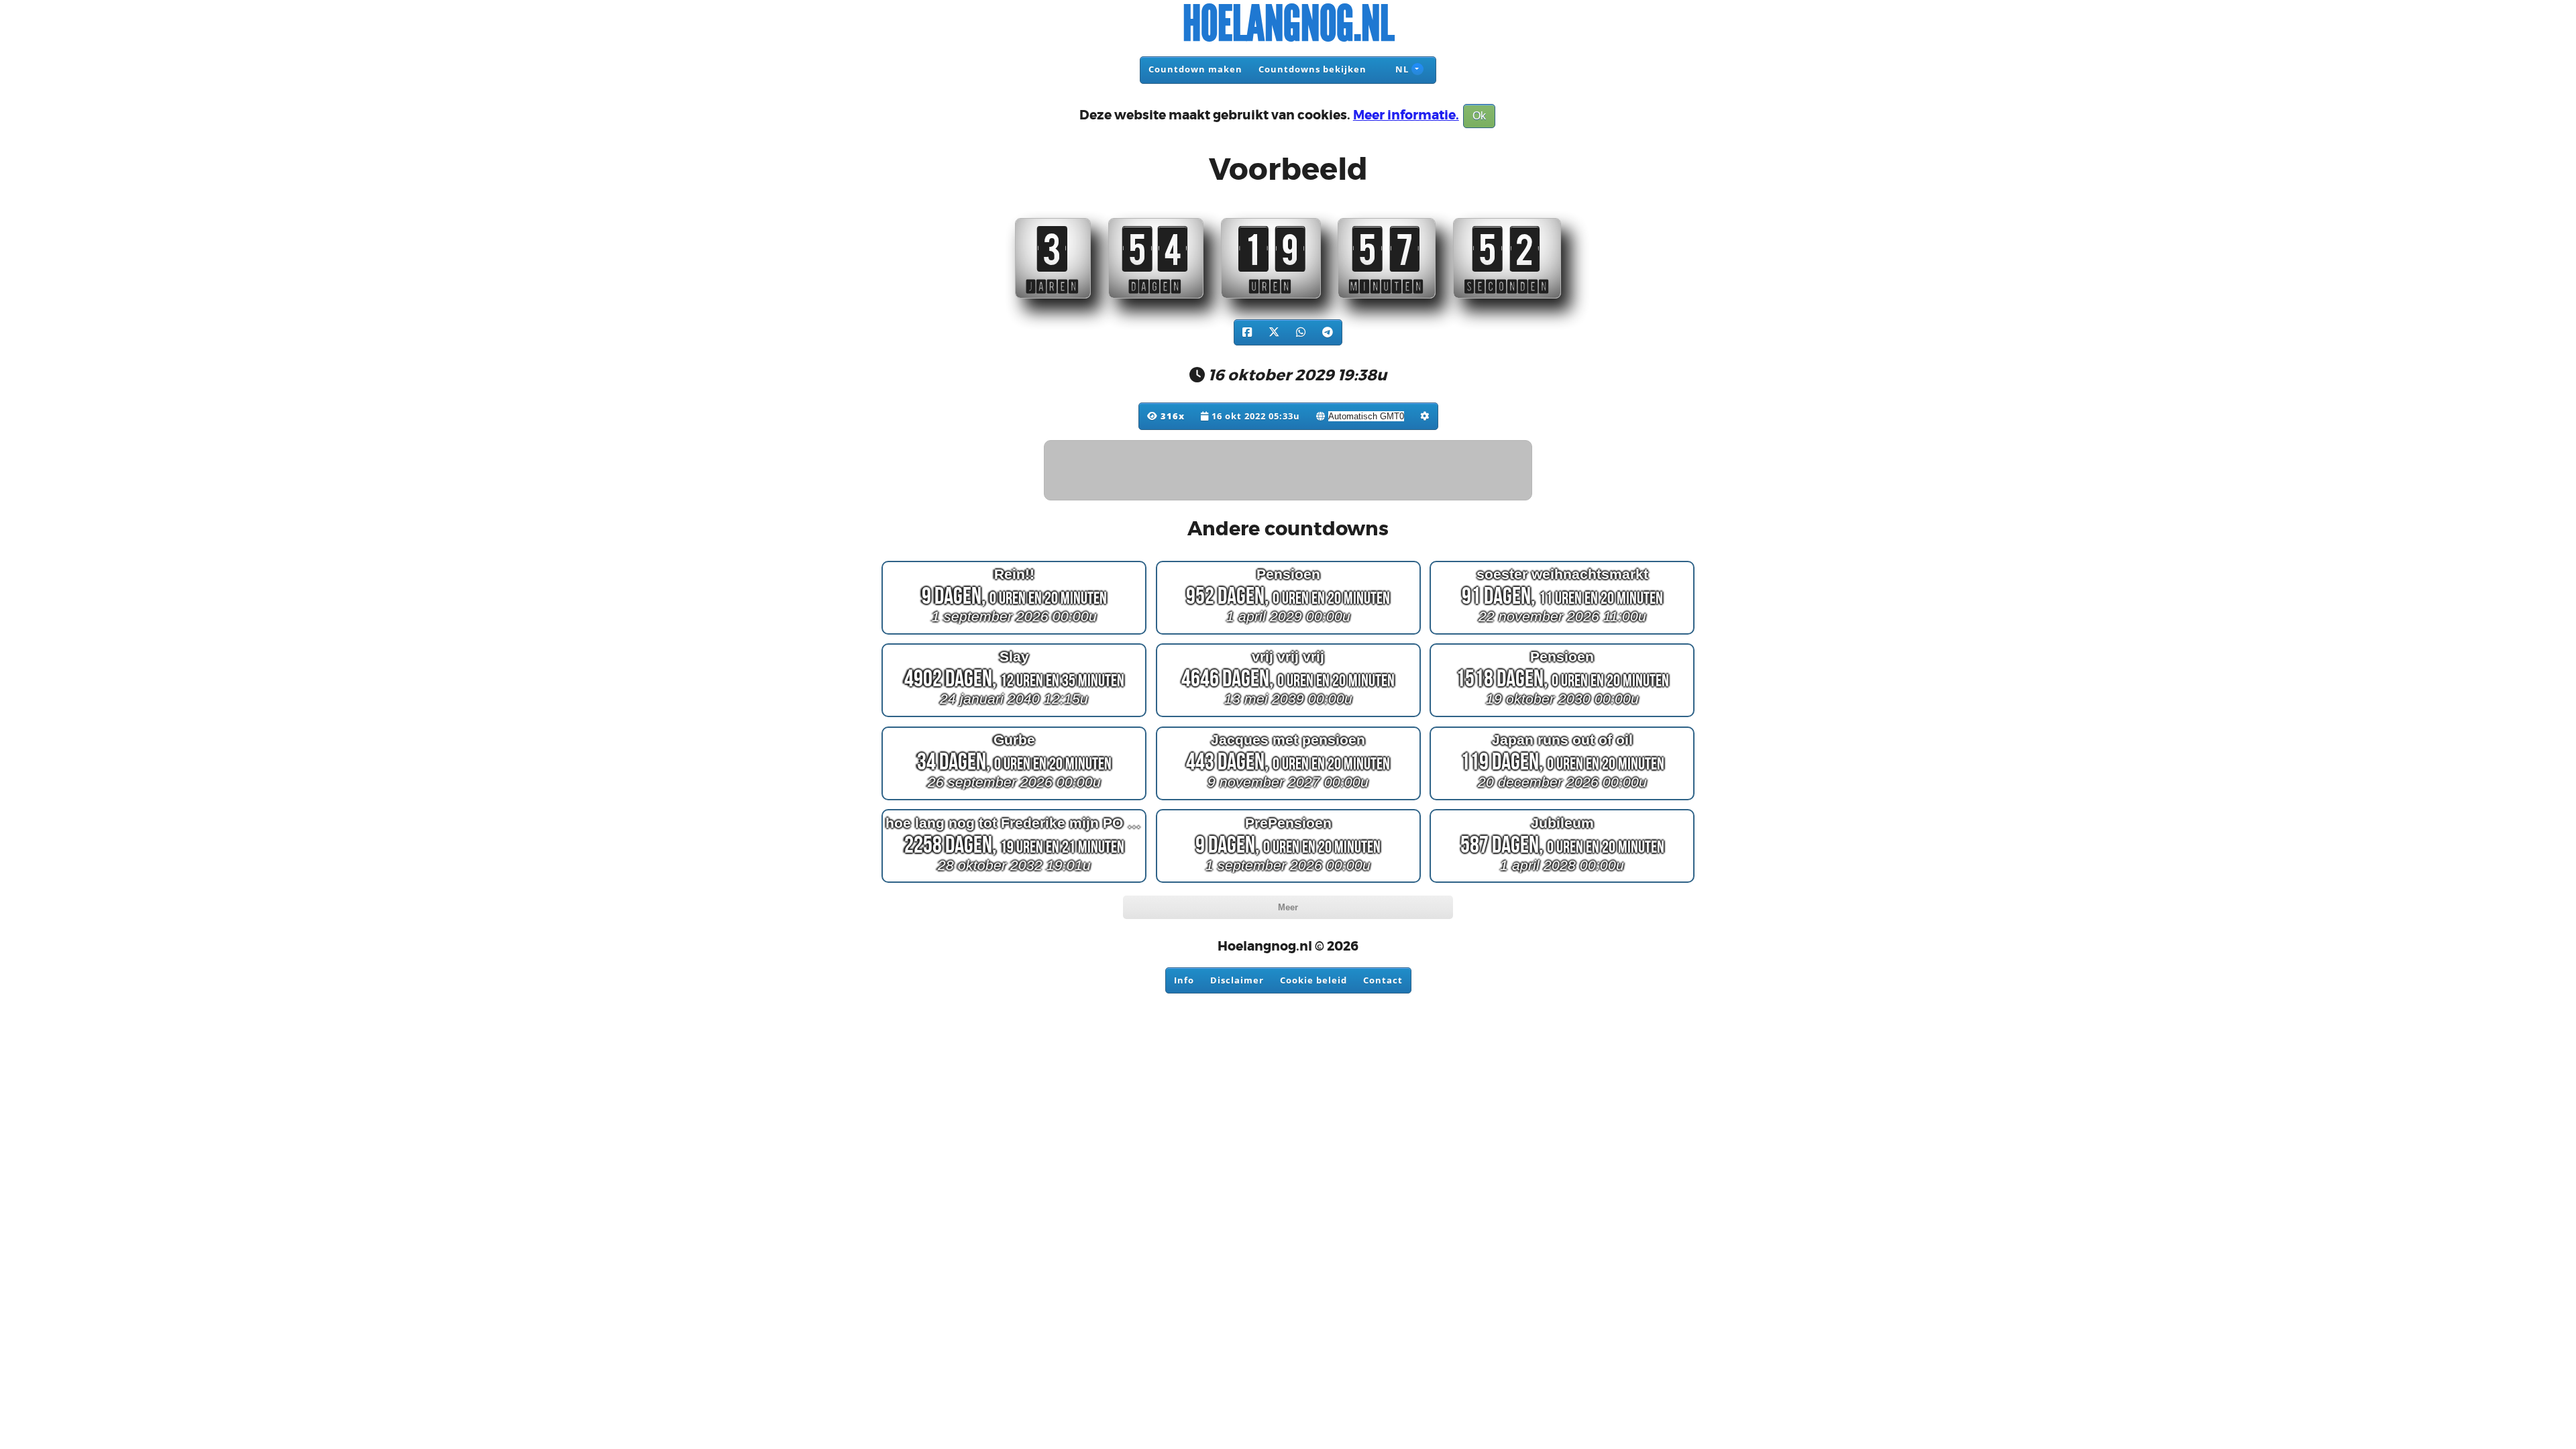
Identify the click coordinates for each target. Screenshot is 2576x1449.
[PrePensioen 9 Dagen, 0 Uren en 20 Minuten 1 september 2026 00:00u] (1288, 882)
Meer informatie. (1406, 115)
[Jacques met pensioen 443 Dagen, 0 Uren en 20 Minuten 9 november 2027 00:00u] (1288, 800)
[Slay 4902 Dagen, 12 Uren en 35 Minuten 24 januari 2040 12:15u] (1014, 717)
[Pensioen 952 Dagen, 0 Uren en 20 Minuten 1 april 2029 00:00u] (1288, 634)
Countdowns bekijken (1312, 69)
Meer (1288, 907)
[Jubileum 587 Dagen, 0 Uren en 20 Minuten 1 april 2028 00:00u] (1562, 882)
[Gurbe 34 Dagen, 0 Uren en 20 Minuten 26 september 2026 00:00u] (1014, 800)
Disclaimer (1237, 980)
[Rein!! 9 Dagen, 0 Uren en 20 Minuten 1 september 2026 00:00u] (1014, 634)
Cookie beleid (1313, 980)
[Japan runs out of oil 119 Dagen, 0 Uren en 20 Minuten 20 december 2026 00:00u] (1562, 800)
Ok (1479, 116)
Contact (1383, 980)
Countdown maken (1195, 69)
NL (1401, 69)
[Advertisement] (1289, 471)
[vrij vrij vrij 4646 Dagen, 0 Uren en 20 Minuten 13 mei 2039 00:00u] (1288, 717)
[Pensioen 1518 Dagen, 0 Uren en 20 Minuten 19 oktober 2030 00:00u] (1562, 717)
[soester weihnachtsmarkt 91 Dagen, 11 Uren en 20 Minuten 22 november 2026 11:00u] (1562, 634)
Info (1184, 980)
